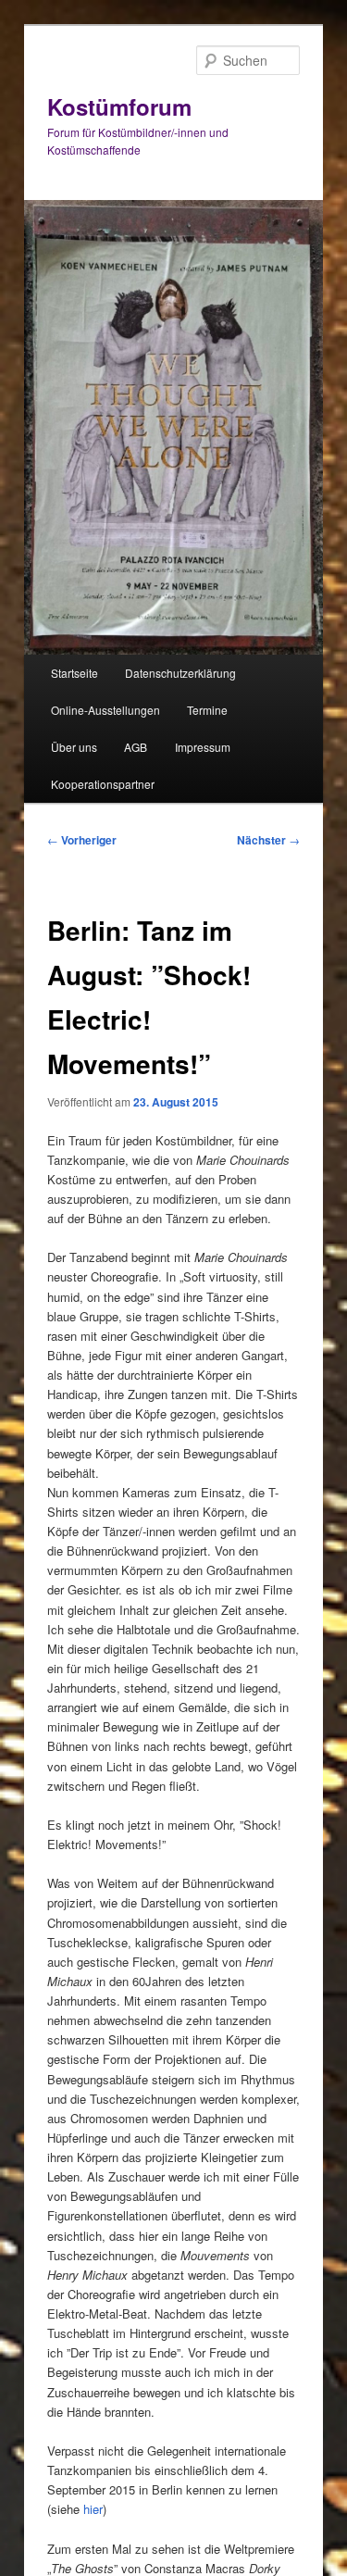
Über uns (74, 747)
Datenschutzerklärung (180, 673)
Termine (207, 710)
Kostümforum (119, 106)
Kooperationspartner (103, 784)
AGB (136, 747)
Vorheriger (82, 840)
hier (93, 2509)
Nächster (268, 840)
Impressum (203, 747)
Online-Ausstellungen (105, 710)
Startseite (74, 673)
